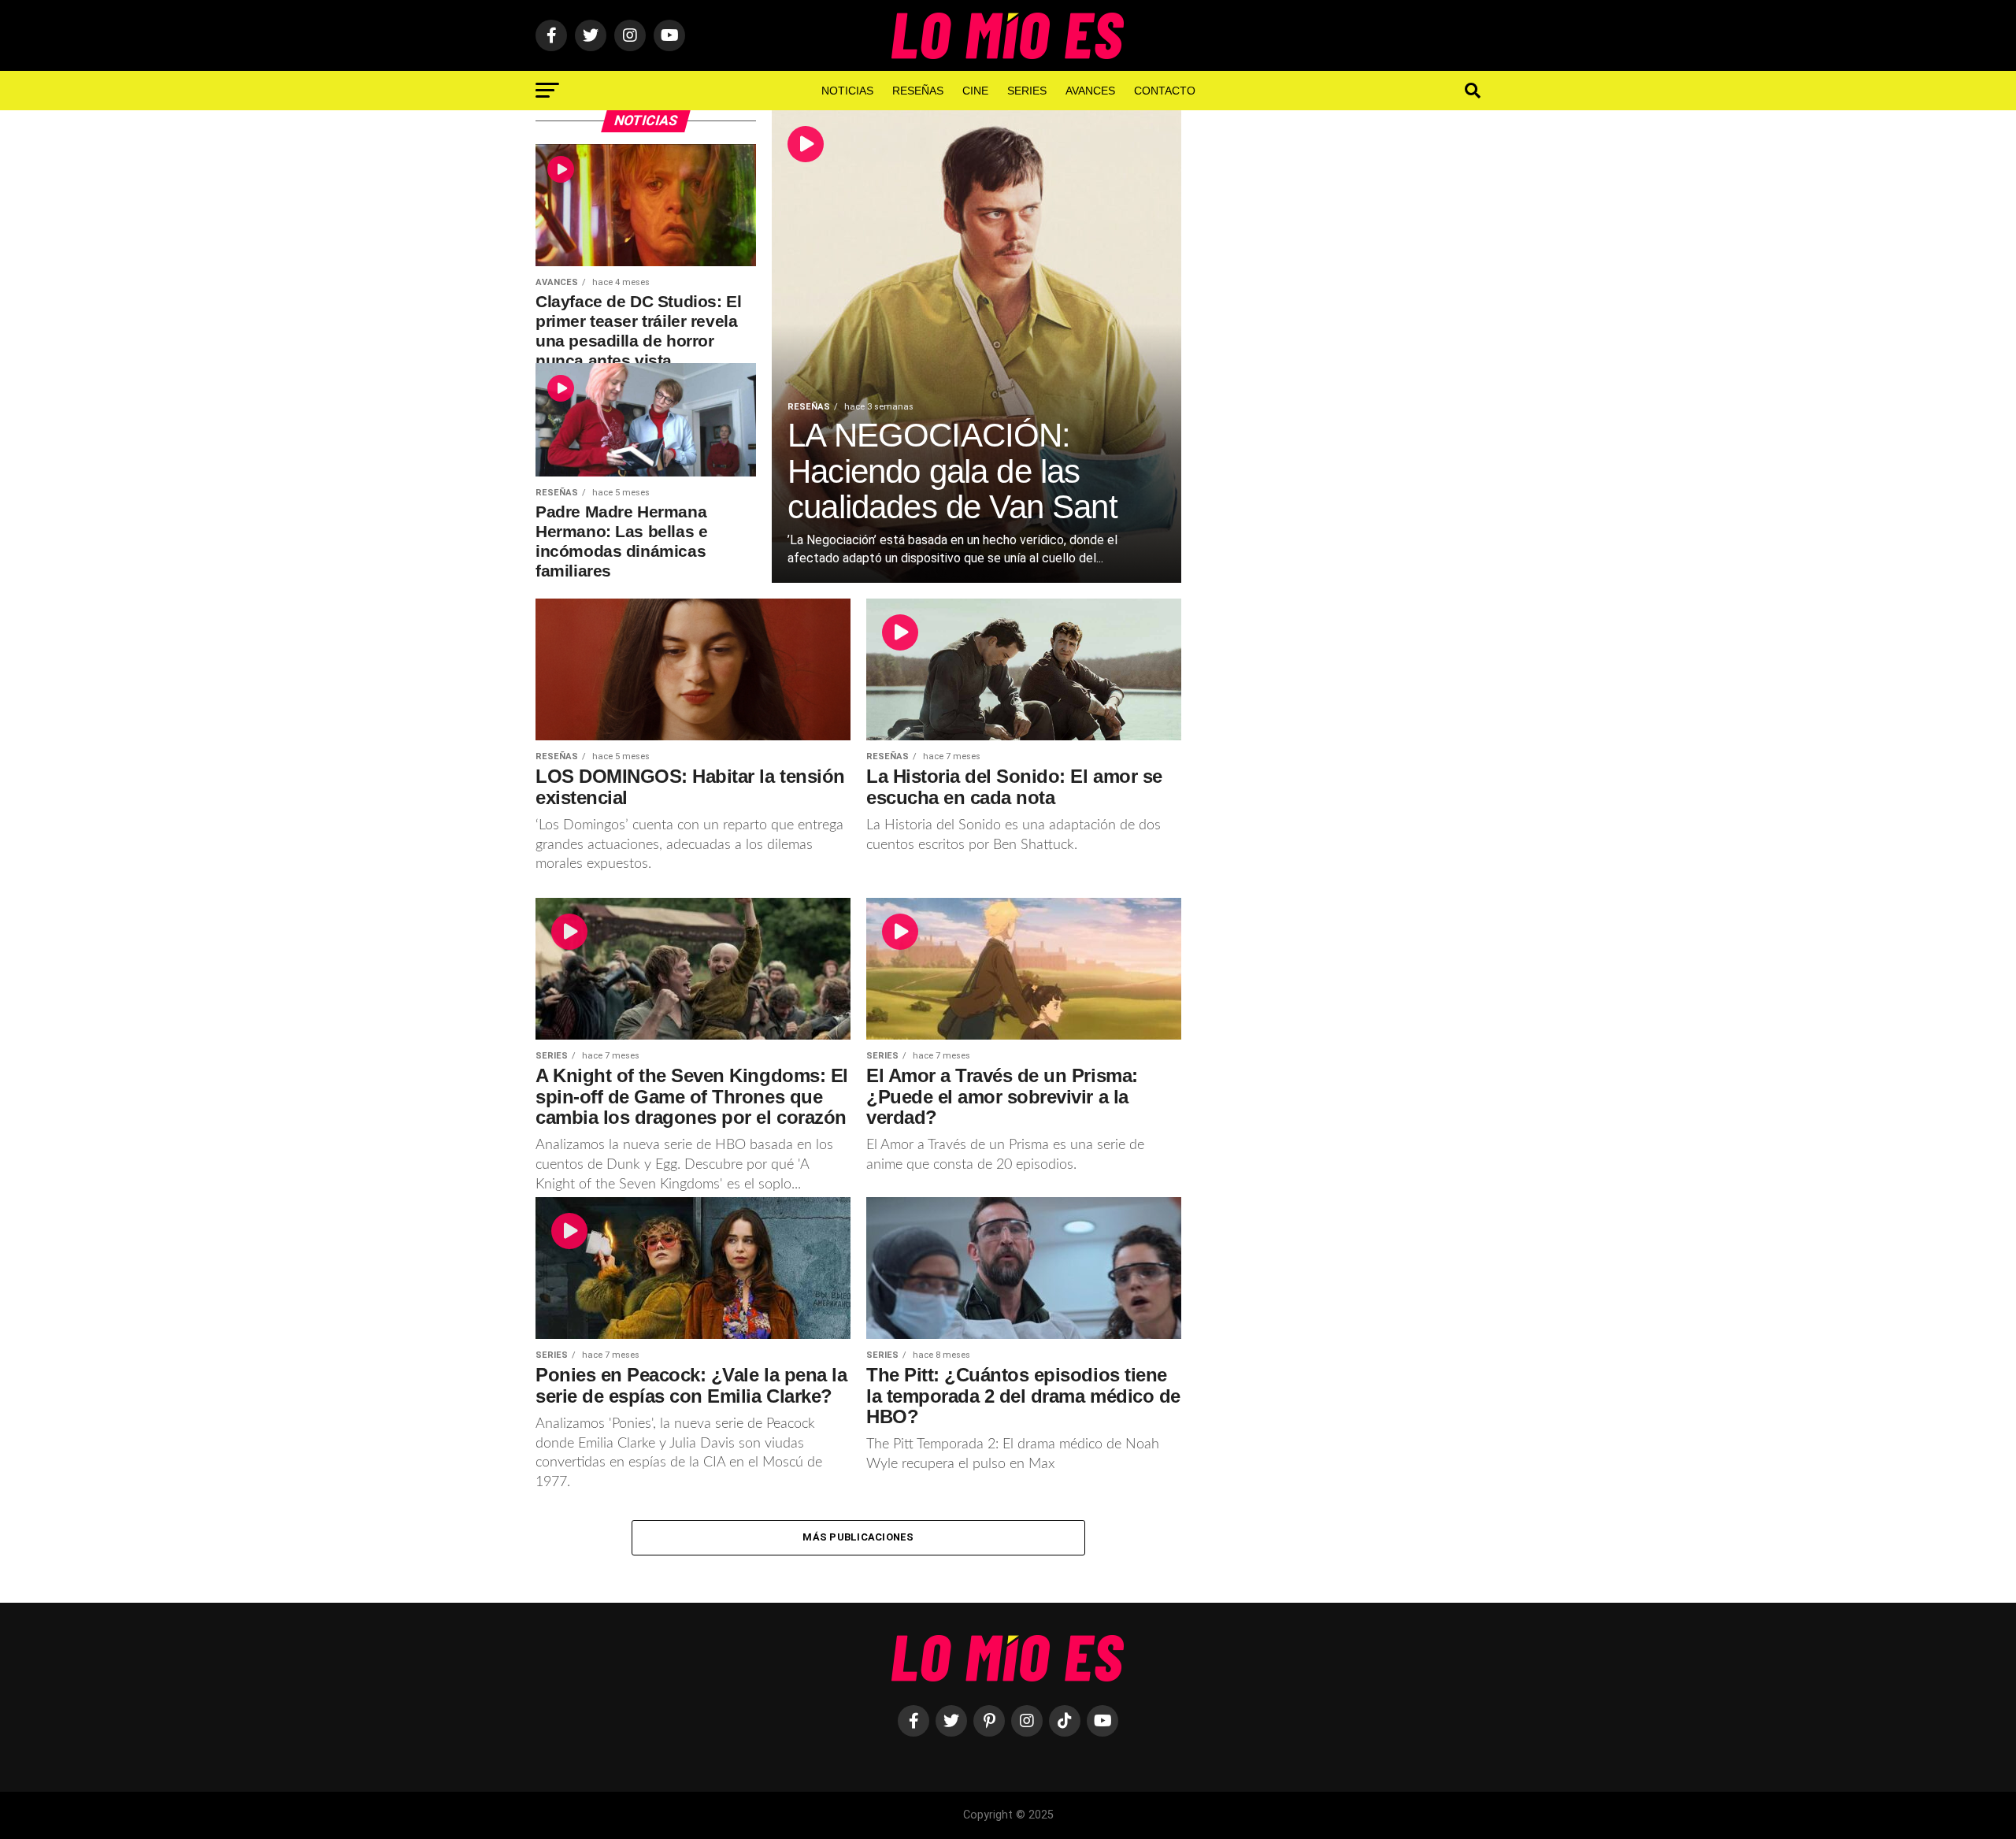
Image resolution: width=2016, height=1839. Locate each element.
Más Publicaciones (858, 1537)
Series (1027, 91)
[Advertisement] (1347, 369)
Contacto (1165, 91)
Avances (1090, 91)
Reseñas (918, 91)
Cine (975, 91)
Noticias (847, 91)
